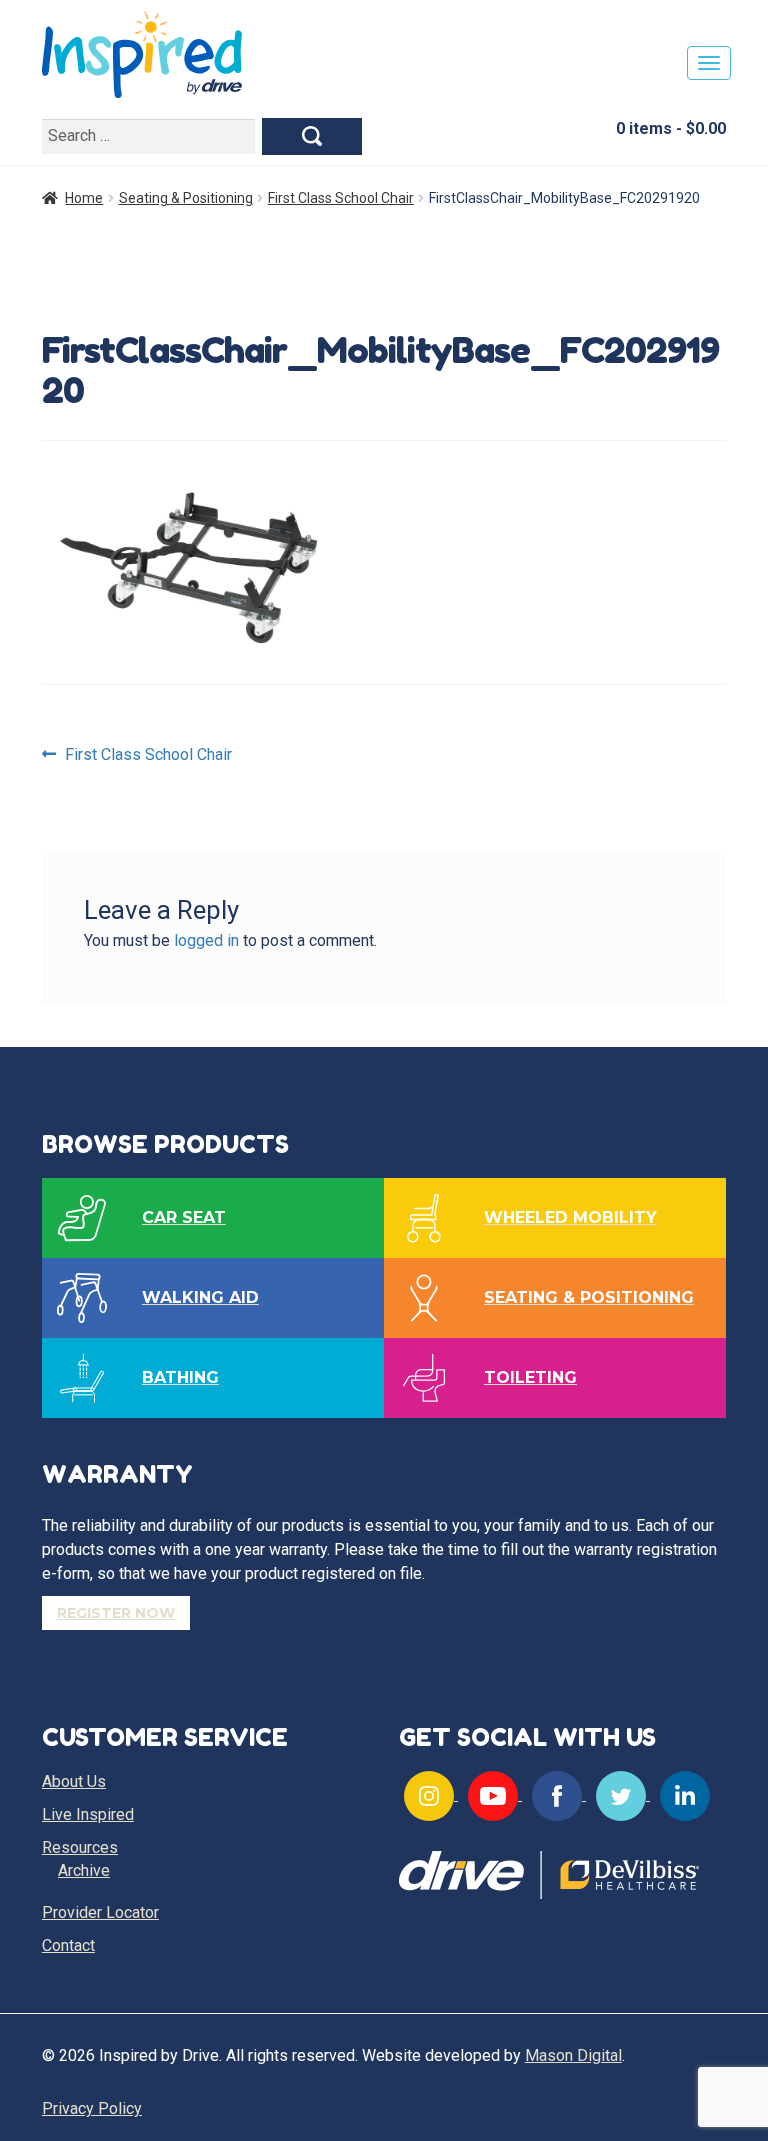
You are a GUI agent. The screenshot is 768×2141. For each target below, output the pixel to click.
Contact (68, 1945)
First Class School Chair (341, 198)
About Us (74, 1781)
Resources (80, 1847)
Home (84, 198)
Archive (84, 1870)
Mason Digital (573, 2055)
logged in (206, 940)
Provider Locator (100, 1912)
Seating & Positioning (186, 198)
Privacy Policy (92, 2108)
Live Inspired (88, 1814)
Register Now (116, 1613)
